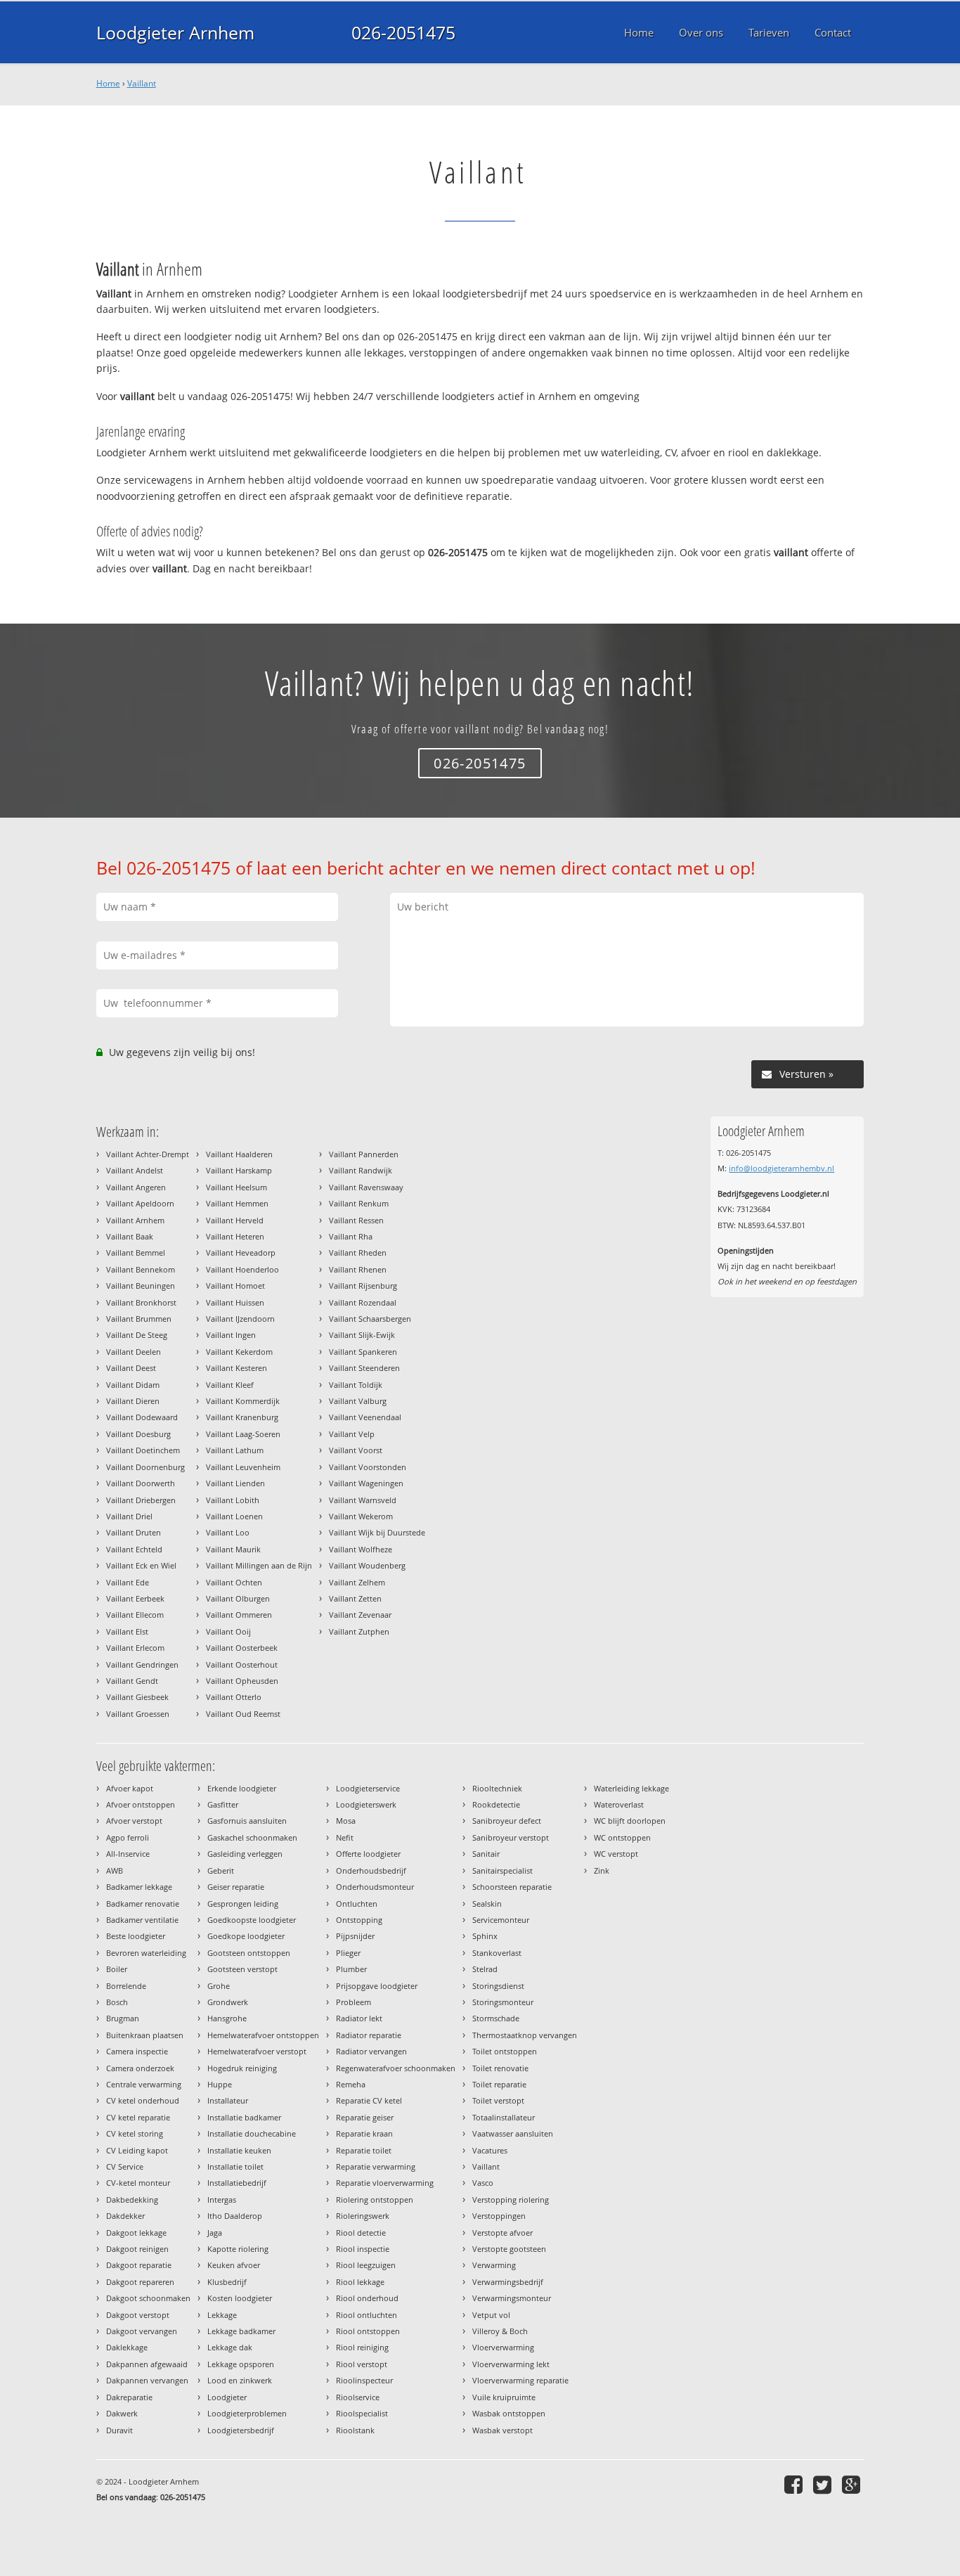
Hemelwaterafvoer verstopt (257, 2051)
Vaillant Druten (134, 1532)
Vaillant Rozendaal (363, 1302)
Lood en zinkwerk (240, 2380)
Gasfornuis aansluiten (247, 1821)
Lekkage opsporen (241, 2364)
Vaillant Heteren (235, 1236)
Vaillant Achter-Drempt (148, 1154)
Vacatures (490, 2150)
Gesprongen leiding (243, 1904)
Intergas (222, 2200)
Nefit (345, 1837)
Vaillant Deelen (134, 1352)
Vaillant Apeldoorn (140, 1203)
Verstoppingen (499, 2216)
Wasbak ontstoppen (509, 2413)
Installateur (228, 2100)
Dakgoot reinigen (137, 2249)
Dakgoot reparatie (139, 2265)
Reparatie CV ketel (369, 2100)
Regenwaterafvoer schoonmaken (396, 2068)
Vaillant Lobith (233, 1500)
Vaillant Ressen (356, 1220)
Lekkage (222, 2315)
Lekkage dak (230, 2347)
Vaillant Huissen (235, 1302)
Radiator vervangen (371, 2051)
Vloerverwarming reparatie (520, 2380)
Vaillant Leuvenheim (243, 1467)
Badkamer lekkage (139, 1887)
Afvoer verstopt (134, 1821)
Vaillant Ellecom (135, 1615)
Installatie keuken (239, 2150)
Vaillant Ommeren (239, 1615)
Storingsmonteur (503, 2002)
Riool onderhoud (367, 2298)
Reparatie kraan (364, 2133)
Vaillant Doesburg (138, 1434)
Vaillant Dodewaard (142, 1417)
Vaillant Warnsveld (363, 1500)
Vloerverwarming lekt (511, 2364)
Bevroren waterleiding (146, 1953)
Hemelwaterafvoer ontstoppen (263, 2035)
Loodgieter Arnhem (175, 32)
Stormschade (496, 2018)
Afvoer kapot (130, 1788)
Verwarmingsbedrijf (508, 2282)
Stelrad (485, 1969)
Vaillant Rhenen (358, 1269)
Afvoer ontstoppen (141, 1804)
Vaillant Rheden (358, 1252)
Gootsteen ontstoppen (249, 1953)
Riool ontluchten (367, 2315)
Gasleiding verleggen (245, 1854)
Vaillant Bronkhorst (141, 1302)
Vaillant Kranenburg (242, 1417)
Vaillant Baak (130, 1236)
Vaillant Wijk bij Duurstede (377, 1532)
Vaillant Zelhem (357, 1582)
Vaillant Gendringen (142, 1664)
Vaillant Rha (351, 1236)
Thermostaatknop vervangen (525, 2035)
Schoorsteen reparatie (512, 1887)
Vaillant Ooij (228, 1631)
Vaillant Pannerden (364, 1154)
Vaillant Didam (133, 1385)
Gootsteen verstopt (242, 1969)
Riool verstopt (362, 2364)
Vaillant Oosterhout (242, 1664)
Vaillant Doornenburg (145, 1467)
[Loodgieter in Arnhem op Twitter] (824, 2484)
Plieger (348, 1953)
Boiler (117, 1969)
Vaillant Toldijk (356, 1385)
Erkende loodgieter (242, 1788)
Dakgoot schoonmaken (148, 2298)
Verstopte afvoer (502, 2233)
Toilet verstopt (498, 2100)
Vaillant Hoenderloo (242, 1269)
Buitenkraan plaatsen (145, 2035)
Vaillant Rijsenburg (363, 1286)
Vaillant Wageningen (366, 1483)
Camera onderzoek (140, 2068)
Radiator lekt (359, 2018)
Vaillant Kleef (230, 1385)
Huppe (220, 2084)
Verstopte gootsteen (509, 2249)
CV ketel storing (135, 2133)
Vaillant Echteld (134, 1549)
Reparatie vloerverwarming (385, 2183)
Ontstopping (359, 1920)
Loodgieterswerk (366, 1804)
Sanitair (486, 1854)
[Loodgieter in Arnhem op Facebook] (795, 2484)
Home (108, 83)
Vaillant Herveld (235, 1220)
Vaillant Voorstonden (368, 1467)
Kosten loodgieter (240, 2298)
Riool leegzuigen (366, 2265)
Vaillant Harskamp (239, 1170)
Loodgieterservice (368, 1788)
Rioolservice (358, 2397)
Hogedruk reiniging (242, 2068)
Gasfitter (223, 1804)
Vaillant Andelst (135, 1170)
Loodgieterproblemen (247, 2413)
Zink (602, 1870)
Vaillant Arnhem (135, 1220)
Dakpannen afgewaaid (147, 2364)
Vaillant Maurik (233, 1549)
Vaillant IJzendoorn (240, 1319)
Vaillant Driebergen (141, 1500)
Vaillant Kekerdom (239, 1352)
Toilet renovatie (500, 2068)
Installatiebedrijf (237, 2183)
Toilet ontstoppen (505, 2051)
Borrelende (126, 1986)
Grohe (219, 1986)
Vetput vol (491, 2315)
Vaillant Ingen (231, 1335)
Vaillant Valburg (358, 1401)
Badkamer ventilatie (142, 1920)
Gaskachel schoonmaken (252, 1837)
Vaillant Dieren (133, 1401)
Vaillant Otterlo (234, 1697)
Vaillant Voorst (356, 1450)
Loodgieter (227, 2397)
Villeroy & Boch (500, 2331)
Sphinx (485, 1936)
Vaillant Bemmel (136, 1252)
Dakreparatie (129, 2397)
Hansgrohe (227, 2018)
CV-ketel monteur (138, 2183)
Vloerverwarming (503, 2347)
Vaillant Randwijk (361, 1170)
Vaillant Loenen (234, 1516)
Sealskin (487, 1904)
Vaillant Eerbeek (135, 1598)
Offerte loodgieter (368, 1854)
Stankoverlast (497, 1953)
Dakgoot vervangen (142, 2331)
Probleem (353, 2002)
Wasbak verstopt (502, 2430)
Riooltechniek (497, 1788)
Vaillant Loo (228, 1532)
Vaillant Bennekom (141, 1269)
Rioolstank (355, 2430)
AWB (115, 1870)
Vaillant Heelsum (236, 1187)
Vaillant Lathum (235, 1450)
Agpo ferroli (128, 1837)
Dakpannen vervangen (147, 2380)
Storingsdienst (498, 1986)
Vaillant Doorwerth (141, 1483)
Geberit (221, 1870)
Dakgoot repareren (140, 2282)
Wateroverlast (619, 1804)
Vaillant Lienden (235, 1483)
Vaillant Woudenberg (367, 1565)
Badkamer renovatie (143, 1904)
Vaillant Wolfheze (361, 1549)
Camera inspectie (137, 2051)
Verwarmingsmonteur (512, 2298)
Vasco (483, 2183)
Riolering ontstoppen (375, 2200)
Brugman (123, 2018)
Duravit (119, 2430)
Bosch (117, 2002)
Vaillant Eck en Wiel (141, 1565)
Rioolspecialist (362, 2413)
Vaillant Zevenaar (360, 1615)
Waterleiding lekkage (631, 1788)
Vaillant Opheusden (242, 1681)
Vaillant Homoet (235, 1286)
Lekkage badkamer (241, 2331)
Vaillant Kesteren (236, 1368)
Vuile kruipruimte (504, 2397)
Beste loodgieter (136, 1936)
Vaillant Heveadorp (241, 1252)
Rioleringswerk (363, 2216)
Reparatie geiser (365, 2117)
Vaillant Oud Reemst (243, 1714)
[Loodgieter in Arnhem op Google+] (853, 2484)
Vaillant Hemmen (237, 1203)
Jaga (215, 2233)
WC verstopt (616, 1854)
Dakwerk (122, 2413)
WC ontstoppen (622, 1837)
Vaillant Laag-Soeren (243, 1434)
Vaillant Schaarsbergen (370, 1319)
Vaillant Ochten (234, 1582)
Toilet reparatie (499, 2084)
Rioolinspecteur (364, 2380)
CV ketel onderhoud (143, 2100)
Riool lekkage (360, 2282)
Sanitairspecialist (502, 1870)
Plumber (351, 1969)
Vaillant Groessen (138, 1714)
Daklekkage (127, 2347)
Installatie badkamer (244, 2117)
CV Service (125, 2166)
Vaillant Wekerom (361, 1516)
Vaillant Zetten (355, 1598)
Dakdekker (125, 2216)
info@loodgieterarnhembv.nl (781, 1168)
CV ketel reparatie (138, 2117)
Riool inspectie (363, 2249)
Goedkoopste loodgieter (252, 1920)
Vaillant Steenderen (364, 1368)
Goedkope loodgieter (246, 1936)
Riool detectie (361, 2233)
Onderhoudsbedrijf (371, 1870)
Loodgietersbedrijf (241, 2430)
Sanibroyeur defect (507, 1821)
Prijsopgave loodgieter (377, 1986)
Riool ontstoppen (368, 2331)
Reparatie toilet (364, 2150)
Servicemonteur (501, 1920)
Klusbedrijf (227, 2282)
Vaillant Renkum (359, 1203)
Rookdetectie (496, 1804)
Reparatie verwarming (376, 2166)
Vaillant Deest (131, 1368)
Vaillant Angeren (136, 1187)
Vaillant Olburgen (238, 1598)
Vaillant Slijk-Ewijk (362, 1335)
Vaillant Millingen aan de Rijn (259, 1565)
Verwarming (494, 2265)
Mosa (346, 1821)
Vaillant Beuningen (141, 1286)
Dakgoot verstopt (138, 2315)
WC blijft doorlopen (630, 1821)
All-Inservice (128, 1854)
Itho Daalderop (235, 2216)
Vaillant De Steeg (137, 1335)
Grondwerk (228, 2002)
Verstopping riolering (511, 2200)
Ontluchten (357, 1904)
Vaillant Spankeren (363, 1352)
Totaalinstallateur (504, 2117)
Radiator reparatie (369, 2035)
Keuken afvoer (234, 2265)
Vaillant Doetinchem (143, 1450)
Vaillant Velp (352, 1434)
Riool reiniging (362, 2347)
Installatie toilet (235, 2166)
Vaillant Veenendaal (365, 1417)
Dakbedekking (132, 2200)
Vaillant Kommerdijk (243, 1401)
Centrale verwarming (144, 2084)
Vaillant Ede (128, 1582)
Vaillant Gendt (132, 1681)
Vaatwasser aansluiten (513, 2133)
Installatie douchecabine (252, 2133)
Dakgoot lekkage (136, 2233)
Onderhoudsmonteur (375, 1887)
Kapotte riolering (238, 2249)
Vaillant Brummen (139, 1319)
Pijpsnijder (355, 1936)
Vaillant (142, 83)
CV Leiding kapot (137, 2150)
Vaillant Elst (127, 1631)
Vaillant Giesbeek (137, 1697)
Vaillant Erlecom (135, 1648)
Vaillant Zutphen (359, 1631)
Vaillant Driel (129, 1516)
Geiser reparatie (236, 1887)
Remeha (351, 2084)
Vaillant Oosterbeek (242, 1648)
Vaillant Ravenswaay (366, 1187)
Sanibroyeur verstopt (511, 1837)
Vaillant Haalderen (239, 1154)
